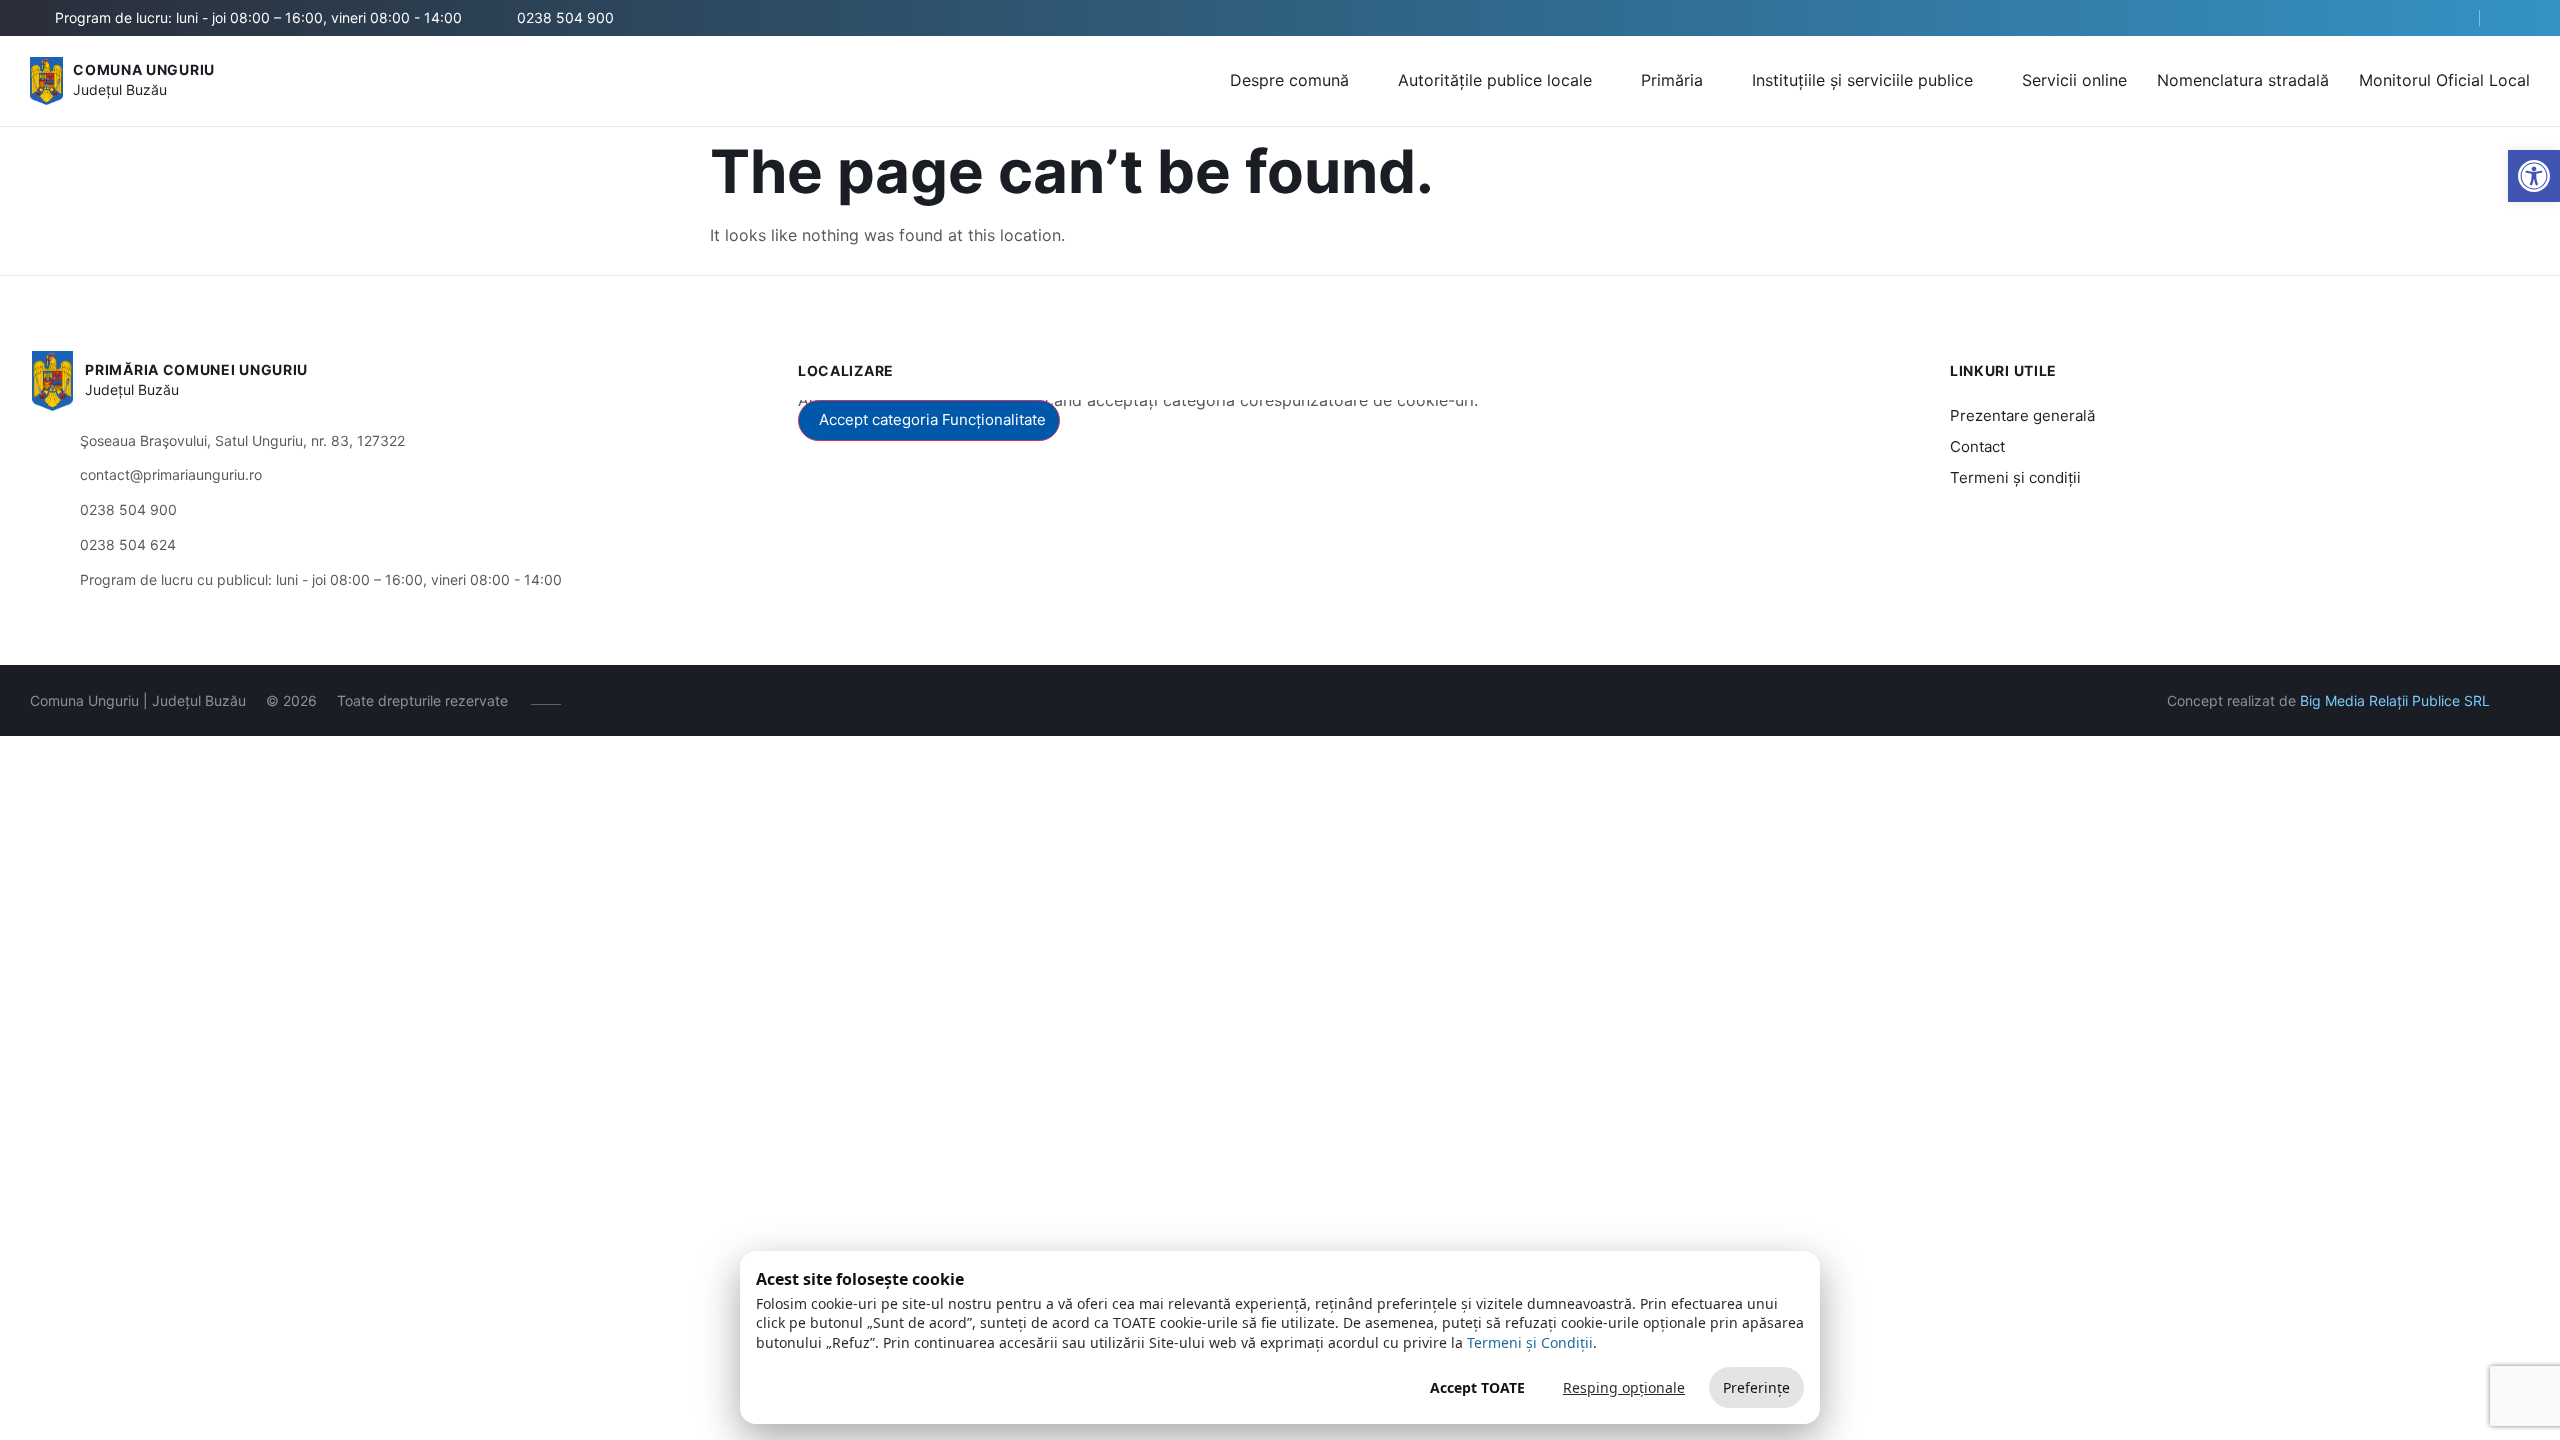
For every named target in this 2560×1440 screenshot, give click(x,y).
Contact (1977, 446)
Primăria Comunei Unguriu (196, 369)
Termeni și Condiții (1530, 1342)
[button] (2447, 19)
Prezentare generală (2022, 415)
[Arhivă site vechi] (2517, 18)
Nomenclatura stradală (2243, 80)
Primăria (1672, 80)
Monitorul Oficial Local (2444, 80)
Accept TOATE (1477, 1387)
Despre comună (1289, 80)
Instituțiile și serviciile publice (1862, 80)
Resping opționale (1624, 1387)
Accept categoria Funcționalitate (932, 419)
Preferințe (1756, 1387)
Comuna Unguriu (144, 69)
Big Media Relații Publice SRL (2395, 700)
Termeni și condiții (2015, 477)
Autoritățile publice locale (1495, 80)
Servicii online (2074, 80)
